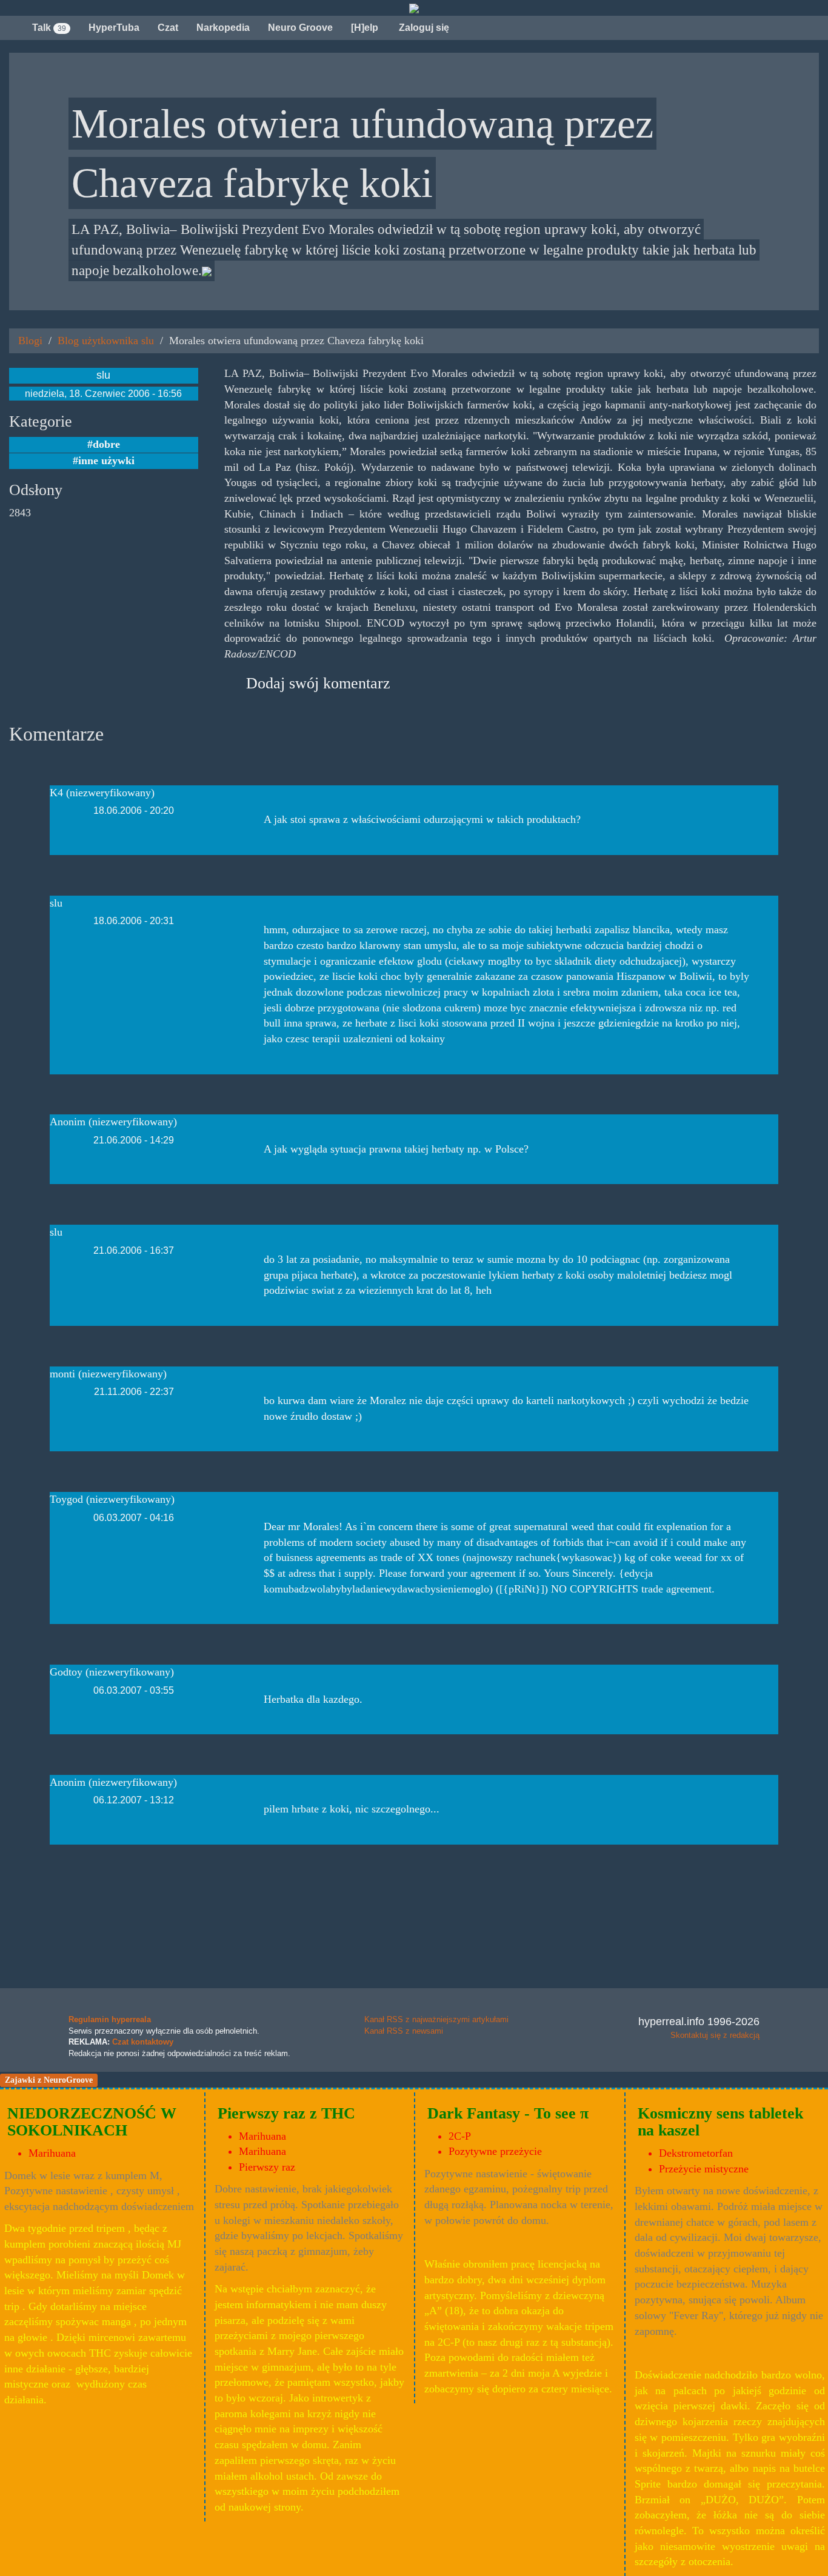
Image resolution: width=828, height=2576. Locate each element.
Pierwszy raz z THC (286, 2113)
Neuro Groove (300, 28)
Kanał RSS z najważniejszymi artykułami (436, 2019)
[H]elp (365, 28)
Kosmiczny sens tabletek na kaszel (720, 2122)
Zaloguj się (423, 28)
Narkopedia (223, 28)
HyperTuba (114, 28)
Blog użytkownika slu (106, 341)
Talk (49, 28)
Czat (168, 28)
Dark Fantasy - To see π (508, 2113)
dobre (106, 444)
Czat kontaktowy (143, 2042)
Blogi (30, 341)
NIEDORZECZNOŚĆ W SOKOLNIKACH (92, 2122)
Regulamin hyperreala (110, 2019)
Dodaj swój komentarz (318, 683)
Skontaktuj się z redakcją (715, 2035)
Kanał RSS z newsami (404, 2031)
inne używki (106, 461)
